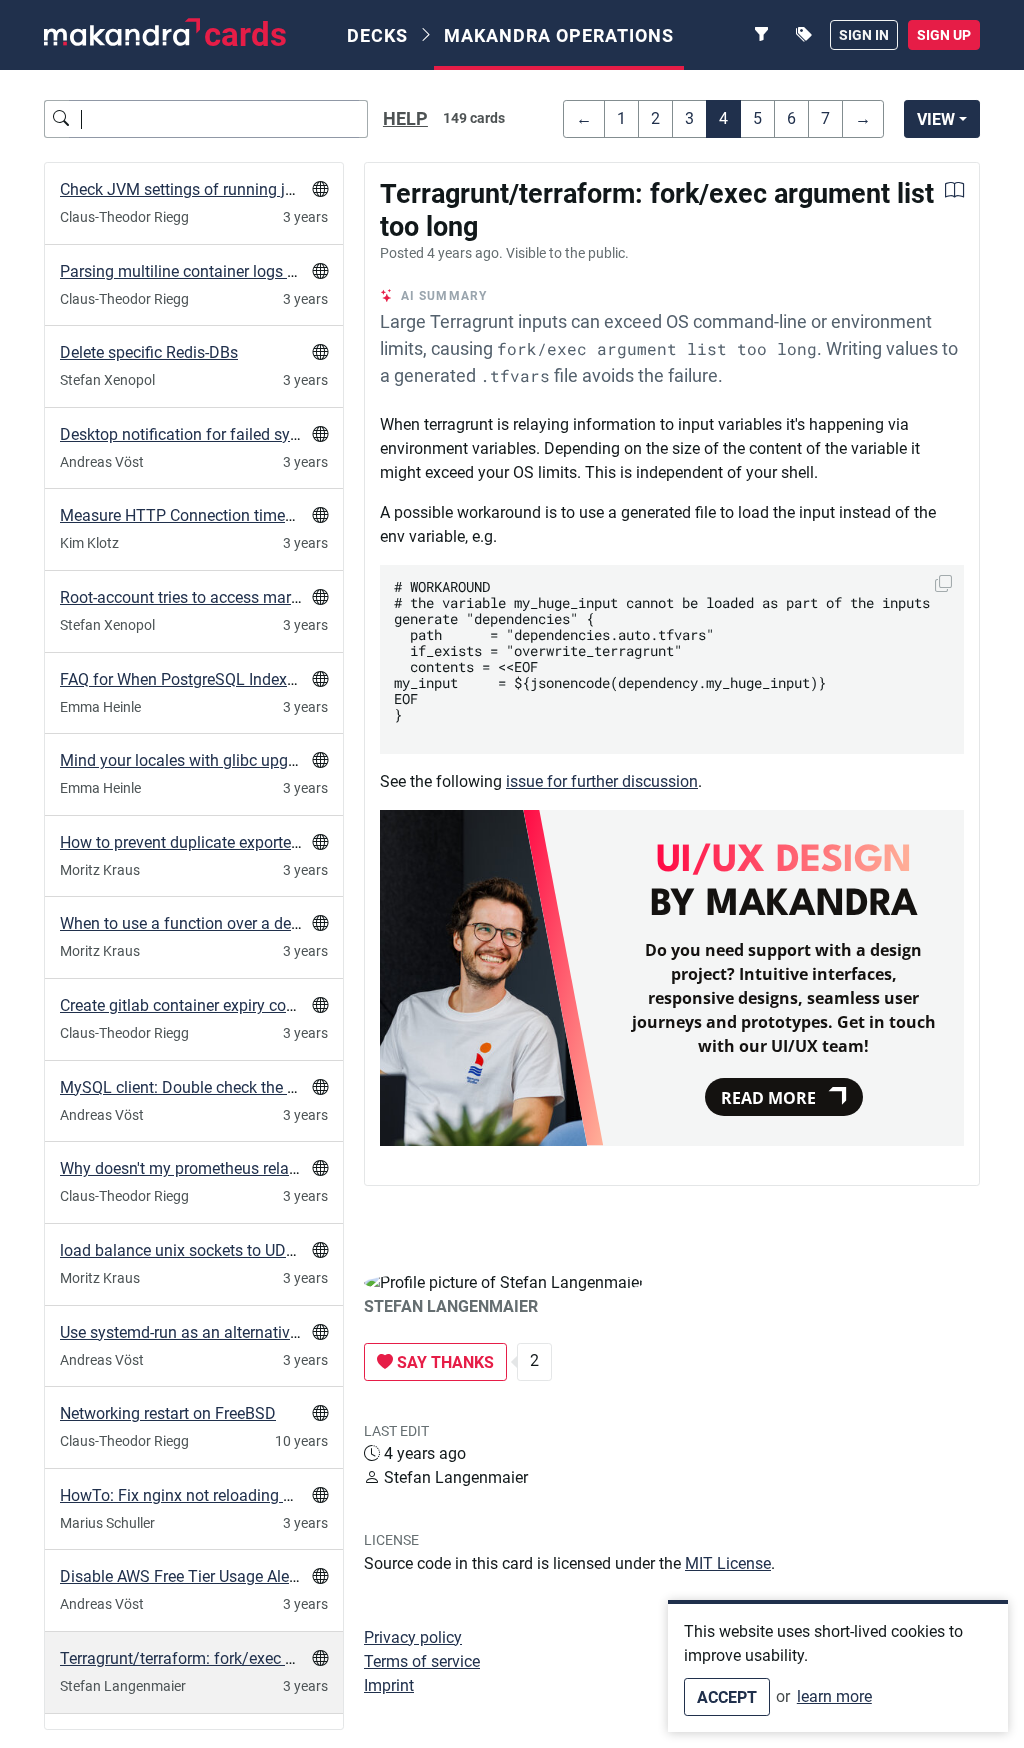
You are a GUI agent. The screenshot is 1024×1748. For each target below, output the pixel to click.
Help (405, 119)
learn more (834, 1696)
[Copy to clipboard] (943, 583)
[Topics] (762, 35)
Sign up (944, 35)
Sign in (864, 35)
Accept (727, 1697)
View (936, 119)
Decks (377, 35)
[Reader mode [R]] (954, 192)
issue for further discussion (602, 781)
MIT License (728, 1563)
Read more (768, 1098)
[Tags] (804, 35)
